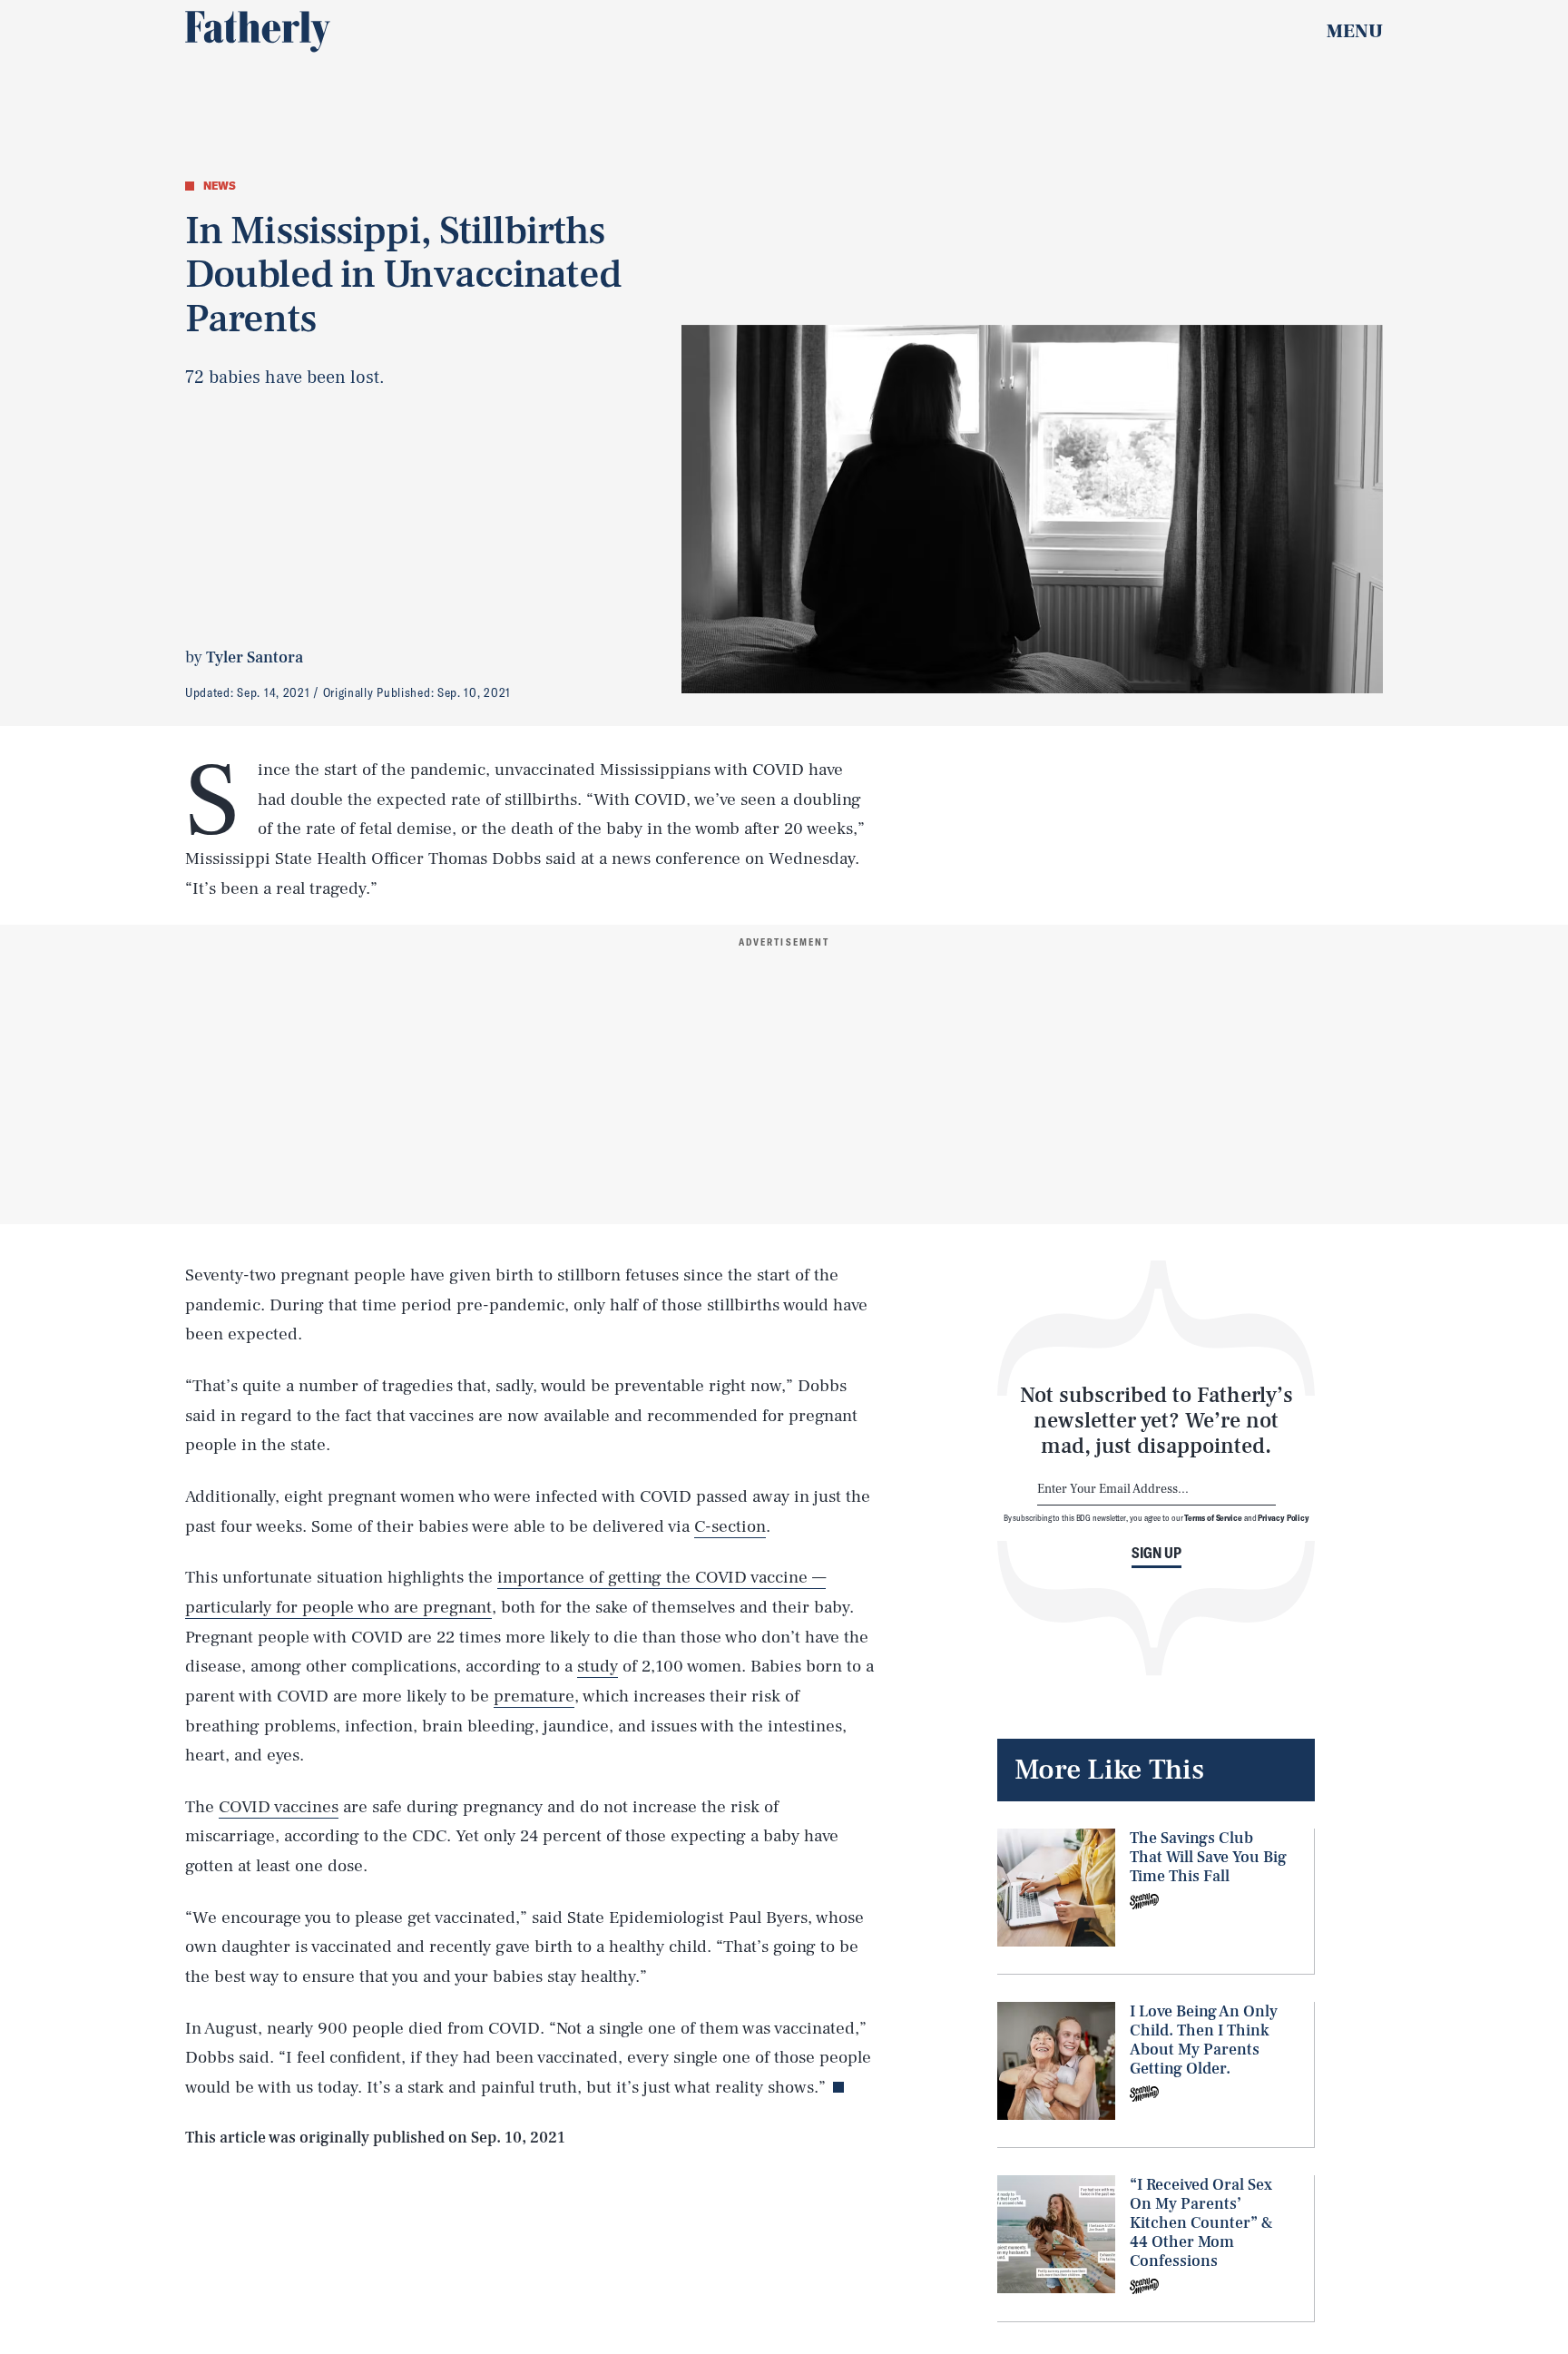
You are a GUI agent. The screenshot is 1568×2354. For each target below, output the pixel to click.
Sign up (1156, 1553)
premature (534, 1696)
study (598, 1666)
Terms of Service (1213, 1517)
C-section (730, 1526)
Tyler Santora (255, 657)
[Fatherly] (258, 32)
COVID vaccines (279, 1807)
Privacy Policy (1284, 1517)
